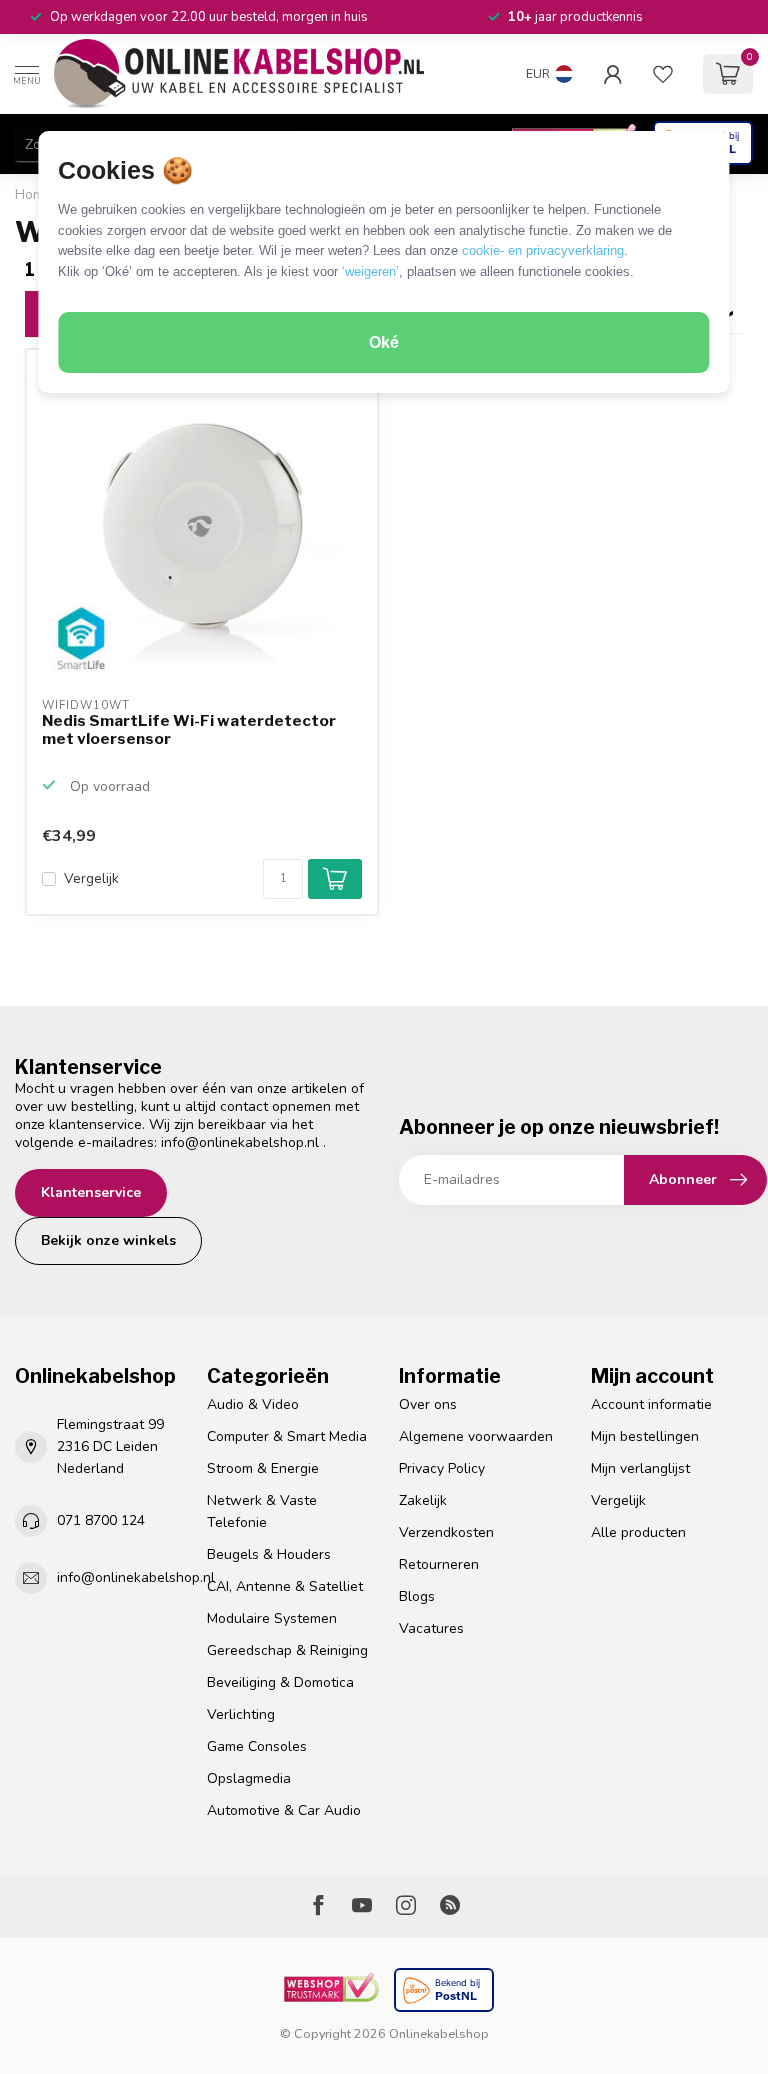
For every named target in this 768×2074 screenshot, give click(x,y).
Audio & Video (253, 1404)
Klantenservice (91, 1192)
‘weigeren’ (370, 271)
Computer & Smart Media (287, 1436)
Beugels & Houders (269, 1554)
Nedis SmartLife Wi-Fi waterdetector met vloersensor (189, 730)
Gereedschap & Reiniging (287, 1650)
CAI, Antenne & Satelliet (285, 1586)
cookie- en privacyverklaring (543, 250)
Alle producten (638, 1532)
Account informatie (651, 1404)
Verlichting (241, 1714)
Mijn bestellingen (645, 1436)
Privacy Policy (442, 1468)
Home (33, 195)
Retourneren (439, 1564)
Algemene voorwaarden (476, 1436)
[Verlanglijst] (663, 74)
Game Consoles (257, 1746)
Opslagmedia (249, 1778)
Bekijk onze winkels (108, 1240)
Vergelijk (91, 878)
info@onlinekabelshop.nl (240, 1142)
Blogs (417, 1596)
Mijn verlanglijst (640, 1468)
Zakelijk (423, 1500)
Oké (384, 342)
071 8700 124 (101, 1520)
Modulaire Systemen (272, 1618)
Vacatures (431, 1628)
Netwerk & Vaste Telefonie (262, 1511)
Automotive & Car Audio (284, 1810)
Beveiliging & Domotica (280, 1682)
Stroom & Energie (263, 1468)
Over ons (428, 1404)
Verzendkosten (446, 1532)
